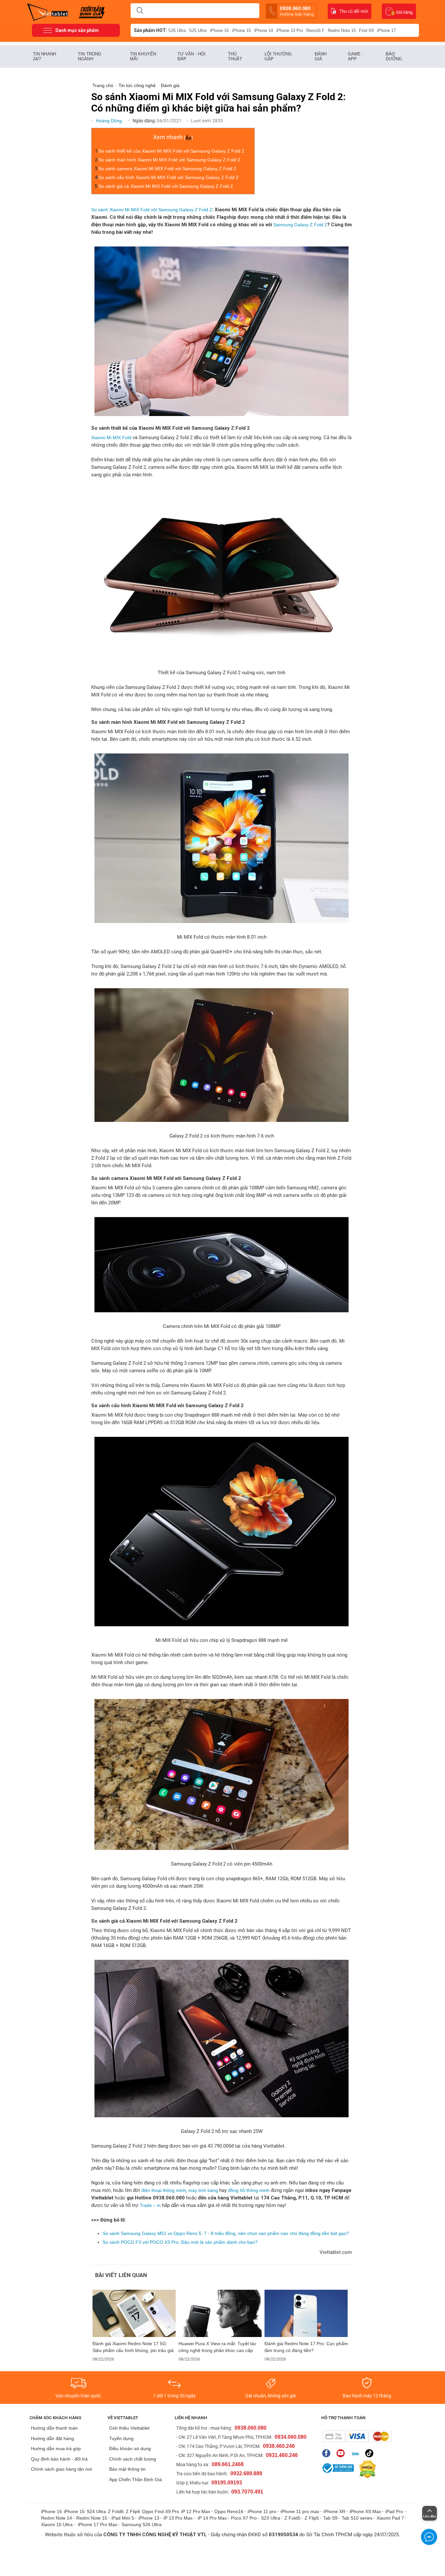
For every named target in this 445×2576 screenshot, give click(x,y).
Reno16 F (315, 30)
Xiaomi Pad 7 (390, 2518)
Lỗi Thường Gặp (278, 56)
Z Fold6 (116, 2511)
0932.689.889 (246, 2473)
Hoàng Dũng (109, 121)
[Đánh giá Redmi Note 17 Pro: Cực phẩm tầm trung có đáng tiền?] (306, 2313)
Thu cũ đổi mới (354, 11)
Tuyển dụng (121, 2438)
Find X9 (366, 30)
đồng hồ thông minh (248, 2190)
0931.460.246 (282, 2455)
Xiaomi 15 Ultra (57, 2524)
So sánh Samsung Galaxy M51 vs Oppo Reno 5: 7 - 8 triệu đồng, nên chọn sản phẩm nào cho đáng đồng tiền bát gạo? (226, 2233)
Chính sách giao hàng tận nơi (61, 2469)
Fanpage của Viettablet (328, 2453)
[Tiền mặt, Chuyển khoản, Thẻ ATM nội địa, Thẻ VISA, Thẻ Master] (357, 2436)
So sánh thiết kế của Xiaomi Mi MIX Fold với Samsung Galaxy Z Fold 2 (171, 151)
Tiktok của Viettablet (371, 2453)
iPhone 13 (149, 2518)
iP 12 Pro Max (196, 2511)
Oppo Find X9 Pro (161, 2511)
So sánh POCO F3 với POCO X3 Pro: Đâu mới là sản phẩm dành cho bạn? (180, 2242)
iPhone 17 (386, 30)
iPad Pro (395, 2511)
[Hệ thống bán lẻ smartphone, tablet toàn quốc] (50, 11)
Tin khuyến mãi (143, 56)
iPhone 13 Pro (290, 30)
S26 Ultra (177, 30)
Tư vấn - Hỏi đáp (192, 56)
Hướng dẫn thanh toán (54, 2428)
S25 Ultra (198, 30)
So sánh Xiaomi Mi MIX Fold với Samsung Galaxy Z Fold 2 (152, 210)
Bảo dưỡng (394, 56)
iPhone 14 (264, 30)
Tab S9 (330, 2518)
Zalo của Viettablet (357, 2453)
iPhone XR (334, 2511)
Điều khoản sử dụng (130, 2449)
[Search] (140, 11)
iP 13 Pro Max (178, 2518)
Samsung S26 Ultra (142, 2524)
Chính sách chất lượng (133, 2459)
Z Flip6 (133, 2511)
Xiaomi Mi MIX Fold (111, 438)
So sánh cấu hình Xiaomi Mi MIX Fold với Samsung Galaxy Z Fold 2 (168, 177)
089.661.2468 (228, 2464)
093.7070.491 (247, 2492)
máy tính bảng (203, 2190)
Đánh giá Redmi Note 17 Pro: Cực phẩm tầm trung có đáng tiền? (306, 2347)
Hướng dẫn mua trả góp (56, 2449)
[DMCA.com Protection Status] (366, 2469)
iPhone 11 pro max (300, 2511)
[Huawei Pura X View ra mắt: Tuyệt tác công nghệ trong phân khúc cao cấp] (220, 2313)
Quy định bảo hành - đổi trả (59, 2459)
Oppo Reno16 (229, 2511)
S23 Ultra (271, 2518)
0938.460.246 (279, 2446)
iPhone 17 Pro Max (98, 2524)
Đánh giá (321, 56)
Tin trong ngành (90, 56)
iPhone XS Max (365, 2511)
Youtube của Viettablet (342, 2453)
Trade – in (151, 2205)
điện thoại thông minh (164, 2190)
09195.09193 (227, 2483)
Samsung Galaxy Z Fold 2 (300, 225)
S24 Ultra (96, 2511)
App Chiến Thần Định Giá (136, 2479)
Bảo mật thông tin (127, 2469)
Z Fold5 (292, 2518)
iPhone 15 (241, 30)
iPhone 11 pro (262, 2511)
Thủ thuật (235, 56)
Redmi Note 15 (342, 30)
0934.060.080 (291, 2437)
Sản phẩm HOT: (151, 30)
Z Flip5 (312, 2518)
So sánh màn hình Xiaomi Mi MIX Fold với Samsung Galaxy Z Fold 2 (169, 160)
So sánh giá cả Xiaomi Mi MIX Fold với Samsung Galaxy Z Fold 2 (166, 186)
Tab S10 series (357, 2518)
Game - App (356, 56)
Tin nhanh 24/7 (44, 56)
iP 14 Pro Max (212, 2518)
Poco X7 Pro (244, 2518)
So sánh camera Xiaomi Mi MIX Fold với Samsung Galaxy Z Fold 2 (167, 169)
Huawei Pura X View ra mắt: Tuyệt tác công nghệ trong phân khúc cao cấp (217, 2347)
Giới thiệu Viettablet (129, 2428)
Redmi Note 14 (57, 2518)
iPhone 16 (219, 30)
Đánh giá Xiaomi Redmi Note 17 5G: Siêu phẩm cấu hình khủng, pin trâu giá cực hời (133, 2347)
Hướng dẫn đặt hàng (52, 2438)
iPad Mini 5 (123, 2518)
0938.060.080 (297, 11)
